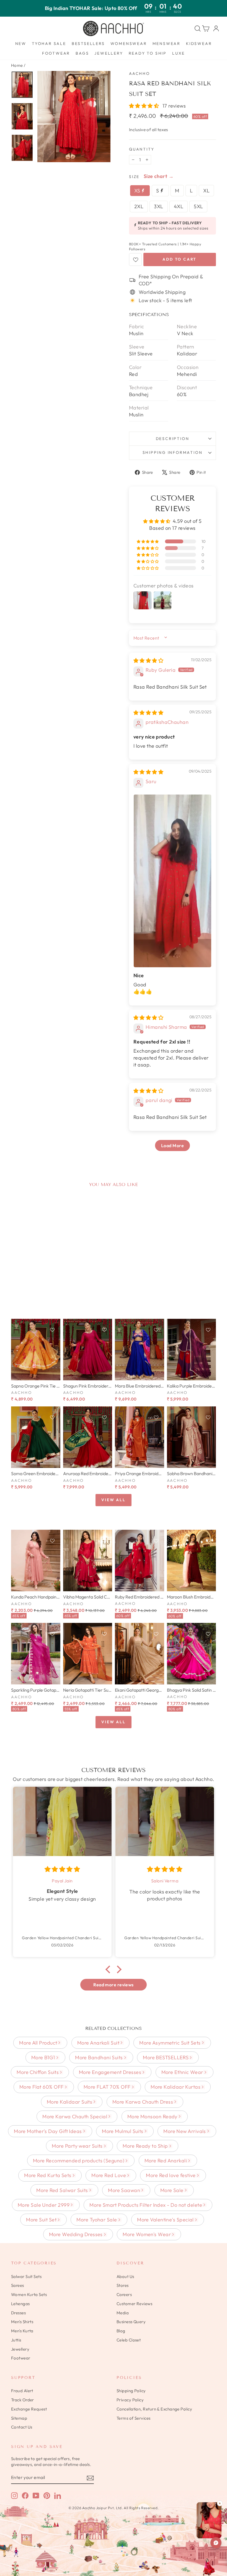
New (21, 44)
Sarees (18, 2285)
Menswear (167, 44)
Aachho (140, 73)
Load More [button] (172, 1146)
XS (138, 191)
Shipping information (173, 452)
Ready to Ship (148, 53)
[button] (145, 106)
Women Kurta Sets (29, 2294)
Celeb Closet (129, 2340)
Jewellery (109, 53)
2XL (139, 206)
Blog (121, 2331)
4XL (179, 206)
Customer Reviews (134, 2304)
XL (206, 191)
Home (17, 65)
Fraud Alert (22, 2391)
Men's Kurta (22, 2331)
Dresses (18, 2313)
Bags (82, 53)
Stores (123, 2285)
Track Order (23, 2400)
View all (113, 1500)
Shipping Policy (131, 2391)
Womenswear (129, 44)
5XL (198, 206)
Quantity (142, 149)
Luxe (179, 53)
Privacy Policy (130, 2400)
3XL (158, 206)
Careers (124, 2294)
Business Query (131, 2322)
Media (123, 2313)
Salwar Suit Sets (26, 2276)
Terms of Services (134, 2418)
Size (134, 177)
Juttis (16, 2340)
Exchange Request (29, 2409)
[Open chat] (216, 2543)
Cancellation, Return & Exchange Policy (154, 2409)
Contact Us (22, 2427)
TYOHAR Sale (49, 44)
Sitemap (19, 2418)
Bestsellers (88, 44)
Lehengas (20, 2304)
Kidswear (199, 44)
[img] (148, 660)
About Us (125, 2276)
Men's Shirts (22, 2322)
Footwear (56, 53)
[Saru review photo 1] (172, 881)
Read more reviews (114, 1985)
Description (173, 439)
